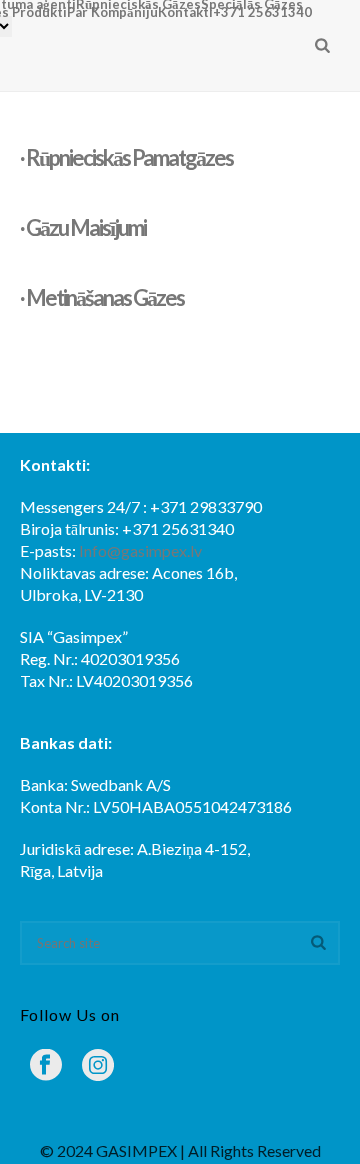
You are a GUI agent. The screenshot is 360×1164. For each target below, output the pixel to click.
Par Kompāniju (112, 12)
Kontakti (185, 12)
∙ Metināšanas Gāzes (102, 297)
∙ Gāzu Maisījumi (83, 227)
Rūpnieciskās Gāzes (138, 4)
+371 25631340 (262, 12)
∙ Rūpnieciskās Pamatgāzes (126, 157)
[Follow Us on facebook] (46, 1066)
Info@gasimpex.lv (140, 550)
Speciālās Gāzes (252, 4)
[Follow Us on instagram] (98, 1066)
